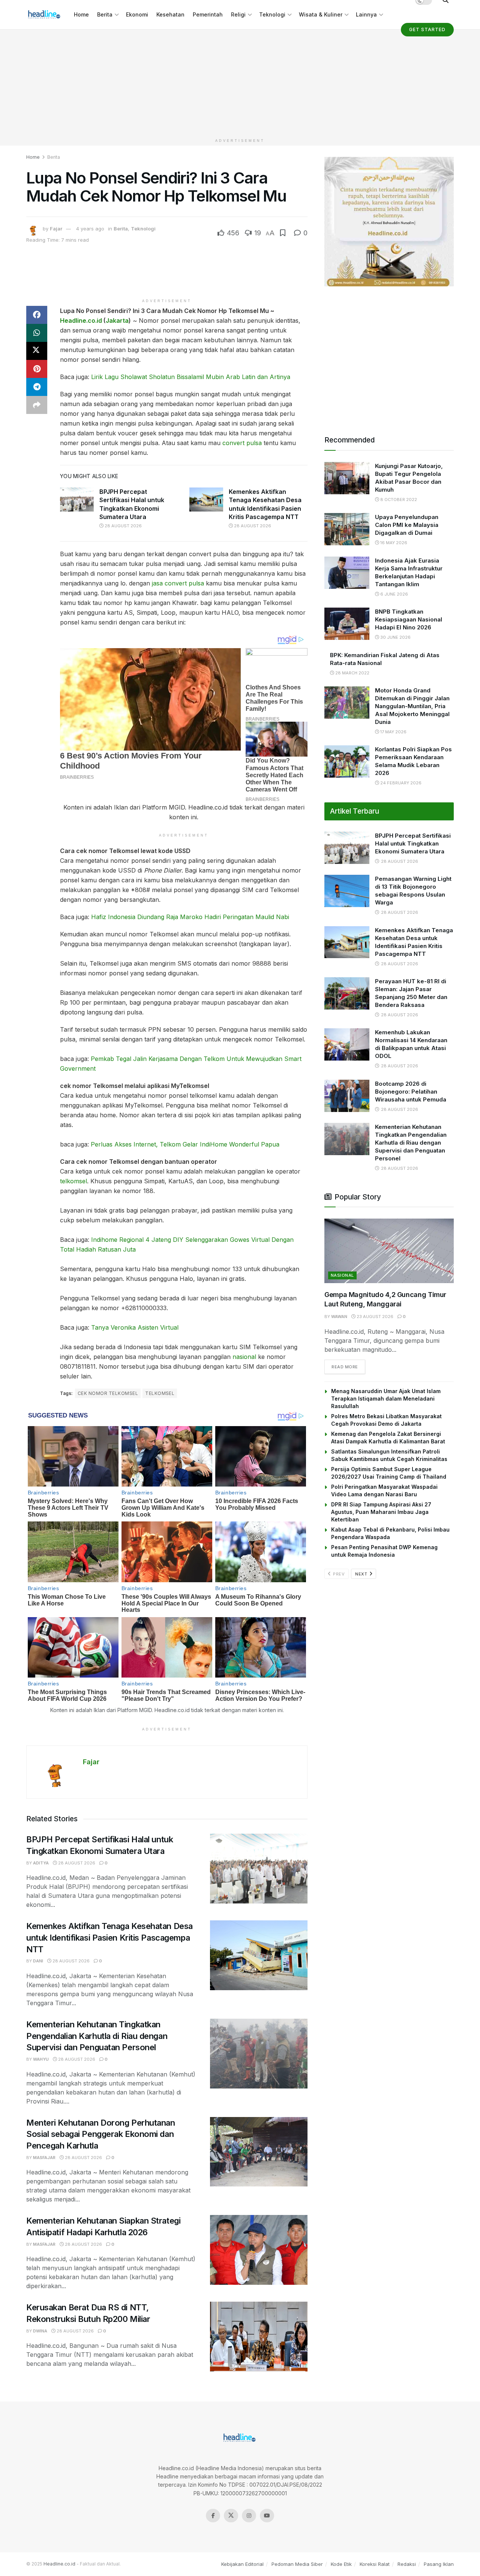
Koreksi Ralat (375, 2564)
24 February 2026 (400, 783)
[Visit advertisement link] (389, 222)
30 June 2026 (395, 637)
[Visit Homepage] (45, 15)
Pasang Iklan (439, 2564)
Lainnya (366, 14)
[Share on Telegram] (37, 387)
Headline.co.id (81, 320)
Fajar (56, 229)
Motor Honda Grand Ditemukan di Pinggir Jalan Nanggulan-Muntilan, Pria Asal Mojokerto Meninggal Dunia (412, 706)
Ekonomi (137, 14)
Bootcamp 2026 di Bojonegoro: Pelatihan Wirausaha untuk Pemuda (411, 1092)
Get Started (427, 29)
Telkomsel (160, 1393)
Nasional (342, 1275)
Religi (238, 14)
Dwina (40, 2331)
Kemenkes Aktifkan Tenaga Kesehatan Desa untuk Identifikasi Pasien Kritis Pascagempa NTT (109, 1938)
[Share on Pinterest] (37, 369)
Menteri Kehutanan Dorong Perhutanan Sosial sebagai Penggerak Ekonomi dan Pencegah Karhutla (101, 2134)
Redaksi (407, 2564)
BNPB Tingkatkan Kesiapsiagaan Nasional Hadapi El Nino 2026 (409, 619)
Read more (348, 1367)
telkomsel (73, 1181)
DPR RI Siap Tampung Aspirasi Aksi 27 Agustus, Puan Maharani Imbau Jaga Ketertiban (381, 1512)
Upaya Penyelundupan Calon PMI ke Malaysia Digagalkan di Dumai (407, 525)
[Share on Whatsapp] (37, 333)
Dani (38, 1961)
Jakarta (117, 320)
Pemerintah (208, 14)
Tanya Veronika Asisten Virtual (135, 1327)
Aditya (41, 1863)
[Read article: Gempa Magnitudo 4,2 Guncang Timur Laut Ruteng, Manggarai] (389, 1251)
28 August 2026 (123, 526)
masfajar (44, 2158)
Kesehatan (170, 14)
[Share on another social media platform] (37, 405)
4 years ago (90, 229)
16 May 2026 (393, 543)
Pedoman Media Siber (297, 2564)
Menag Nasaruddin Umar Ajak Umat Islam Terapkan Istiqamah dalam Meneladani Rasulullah (386, 1399)
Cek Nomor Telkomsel (108, 1393)
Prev (338, 1574)
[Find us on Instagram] (249, 2516)
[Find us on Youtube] (267, 2516)
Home (81, 14)
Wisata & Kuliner (321, 14)
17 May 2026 (393, 732)
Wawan (339, 1317)
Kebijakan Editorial (242, 2564)
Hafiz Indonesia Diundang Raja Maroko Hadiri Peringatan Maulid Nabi (190, 917)
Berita (105, 14)
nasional (244, 1357)
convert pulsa (242, 443)
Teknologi (272, 14)
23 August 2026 (374, 1317)
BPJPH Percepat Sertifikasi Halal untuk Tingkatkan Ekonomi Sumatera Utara (413, 843)
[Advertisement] (240, 82)
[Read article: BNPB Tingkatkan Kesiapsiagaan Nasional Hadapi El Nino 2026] (347, 624)
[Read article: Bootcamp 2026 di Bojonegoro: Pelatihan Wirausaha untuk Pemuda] (347, 1096)
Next (362, 1574)
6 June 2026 (394, 594)
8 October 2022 (398, 500)
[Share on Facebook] (37, 315)
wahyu (41, 2059)
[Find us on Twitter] (231, 2516)
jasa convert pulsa (178, 583)
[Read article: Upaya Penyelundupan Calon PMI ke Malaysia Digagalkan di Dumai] (347, 529)
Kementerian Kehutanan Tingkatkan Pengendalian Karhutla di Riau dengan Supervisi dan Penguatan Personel (97, 2036)
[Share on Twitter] (37, 351)
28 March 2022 (352, 673)
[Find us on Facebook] (213, 2516)
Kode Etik (341, 2564)
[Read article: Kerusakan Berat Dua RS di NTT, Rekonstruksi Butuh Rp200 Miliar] (259, 2337)
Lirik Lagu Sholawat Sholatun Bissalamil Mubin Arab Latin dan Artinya (191, 377)
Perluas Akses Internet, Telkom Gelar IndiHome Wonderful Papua (185, 1144)
